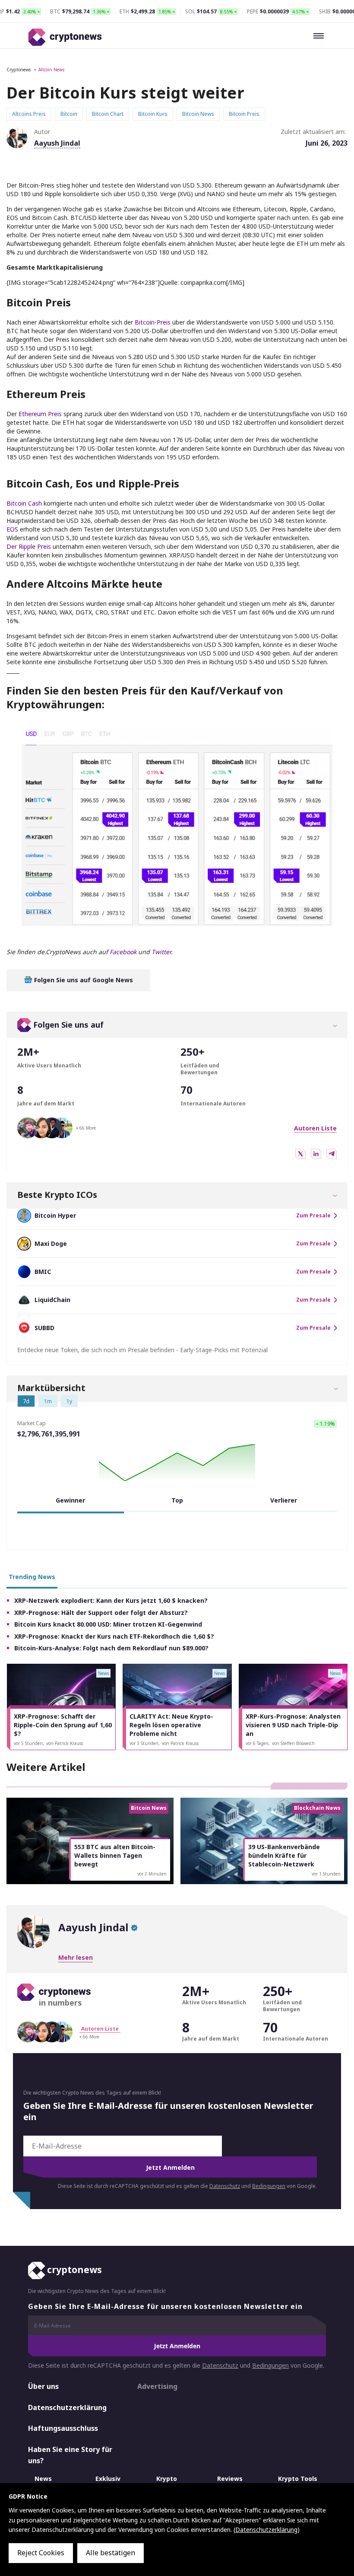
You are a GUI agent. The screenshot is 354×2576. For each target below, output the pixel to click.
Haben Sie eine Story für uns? (70, 2455)
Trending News (32, 1577)
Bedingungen (269, 2186)
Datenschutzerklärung (67, 2407)
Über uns (43, 2386)
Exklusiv (108, 2479)
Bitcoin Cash (24, 503)
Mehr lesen (76, 1957)
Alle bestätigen (111, 2553)
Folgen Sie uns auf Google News (83, 980)
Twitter (161, 952)
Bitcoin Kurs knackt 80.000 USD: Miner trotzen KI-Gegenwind (108, 1624)
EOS (13, 529)
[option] (61, 1707)
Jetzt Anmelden (170, 2167)
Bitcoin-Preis (153, 322)
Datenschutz (225, 2186)
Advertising (157, 2386)
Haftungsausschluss (63, 2428)
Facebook (123, 952)
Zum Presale (313, 1216)
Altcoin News (51, 70)
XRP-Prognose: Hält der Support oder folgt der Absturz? (101, 1613)
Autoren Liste (315, 1128)
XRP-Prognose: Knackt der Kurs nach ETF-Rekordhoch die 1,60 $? (114, 1636)
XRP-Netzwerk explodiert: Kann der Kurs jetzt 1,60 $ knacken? (111, 1600)
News (43, 2479)
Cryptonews (19, 70)
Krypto (167, 2479)
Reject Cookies (41, 2553)
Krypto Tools (298, 2479)
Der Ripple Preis (29, 546)
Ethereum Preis (41, 414)
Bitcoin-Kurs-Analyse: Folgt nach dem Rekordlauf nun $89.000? (111, 1648)
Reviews (230, 2479)
